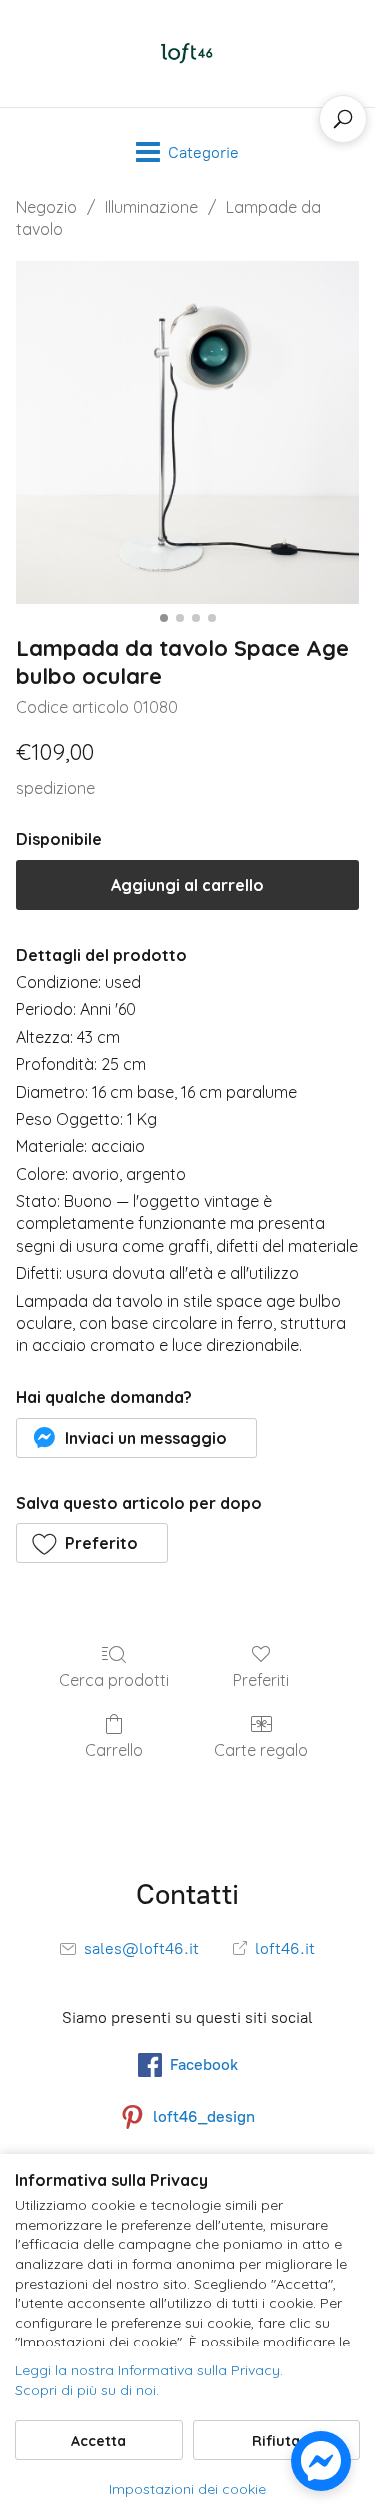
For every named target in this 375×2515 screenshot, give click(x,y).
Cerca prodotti (114, 1680)
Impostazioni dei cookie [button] (187, 2489)
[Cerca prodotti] (343, 119)
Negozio (46, 207)
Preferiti (261, 1680)
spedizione (55, 788)
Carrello (114, 1750)
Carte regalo (261, 1750)
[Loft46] (188, 53)
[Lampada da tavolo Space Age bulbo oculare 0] (187, 432)
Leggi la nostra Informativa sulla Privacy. (149, 2370)
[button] (136, 1438)
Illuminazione (151, 207)
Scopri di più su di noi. (87, 2390)
